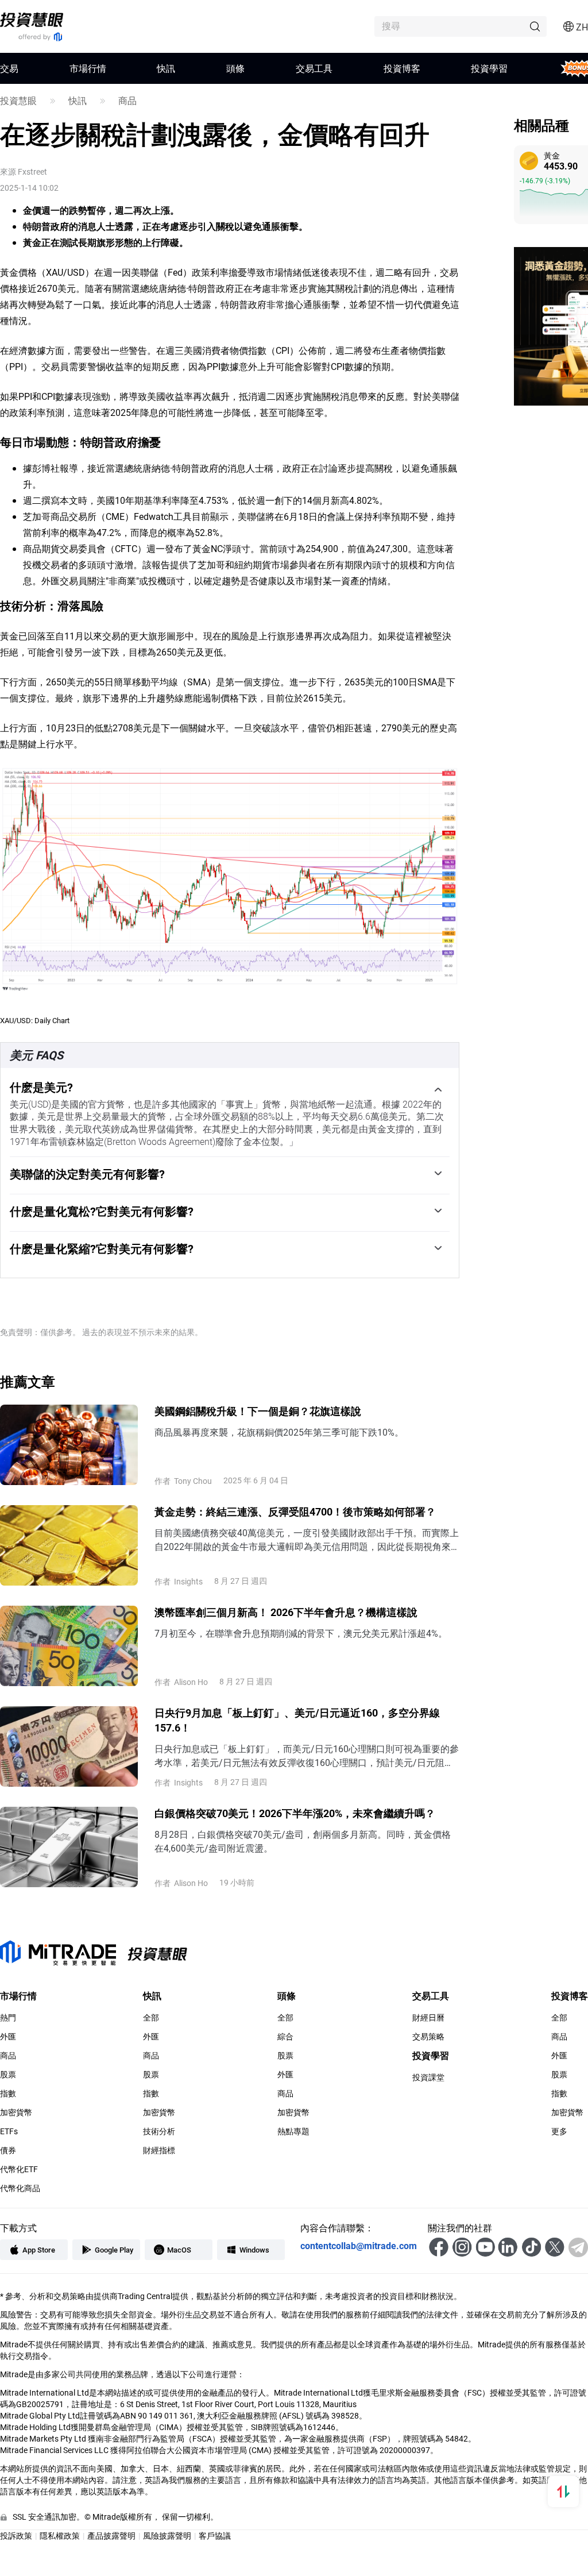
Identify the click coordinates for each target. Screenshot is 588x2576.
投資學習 (489, 68)
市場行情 (88, 68)
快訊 (166, 68)
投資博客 (402, 68)
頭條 (235, 68)
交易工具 (314, 68)
